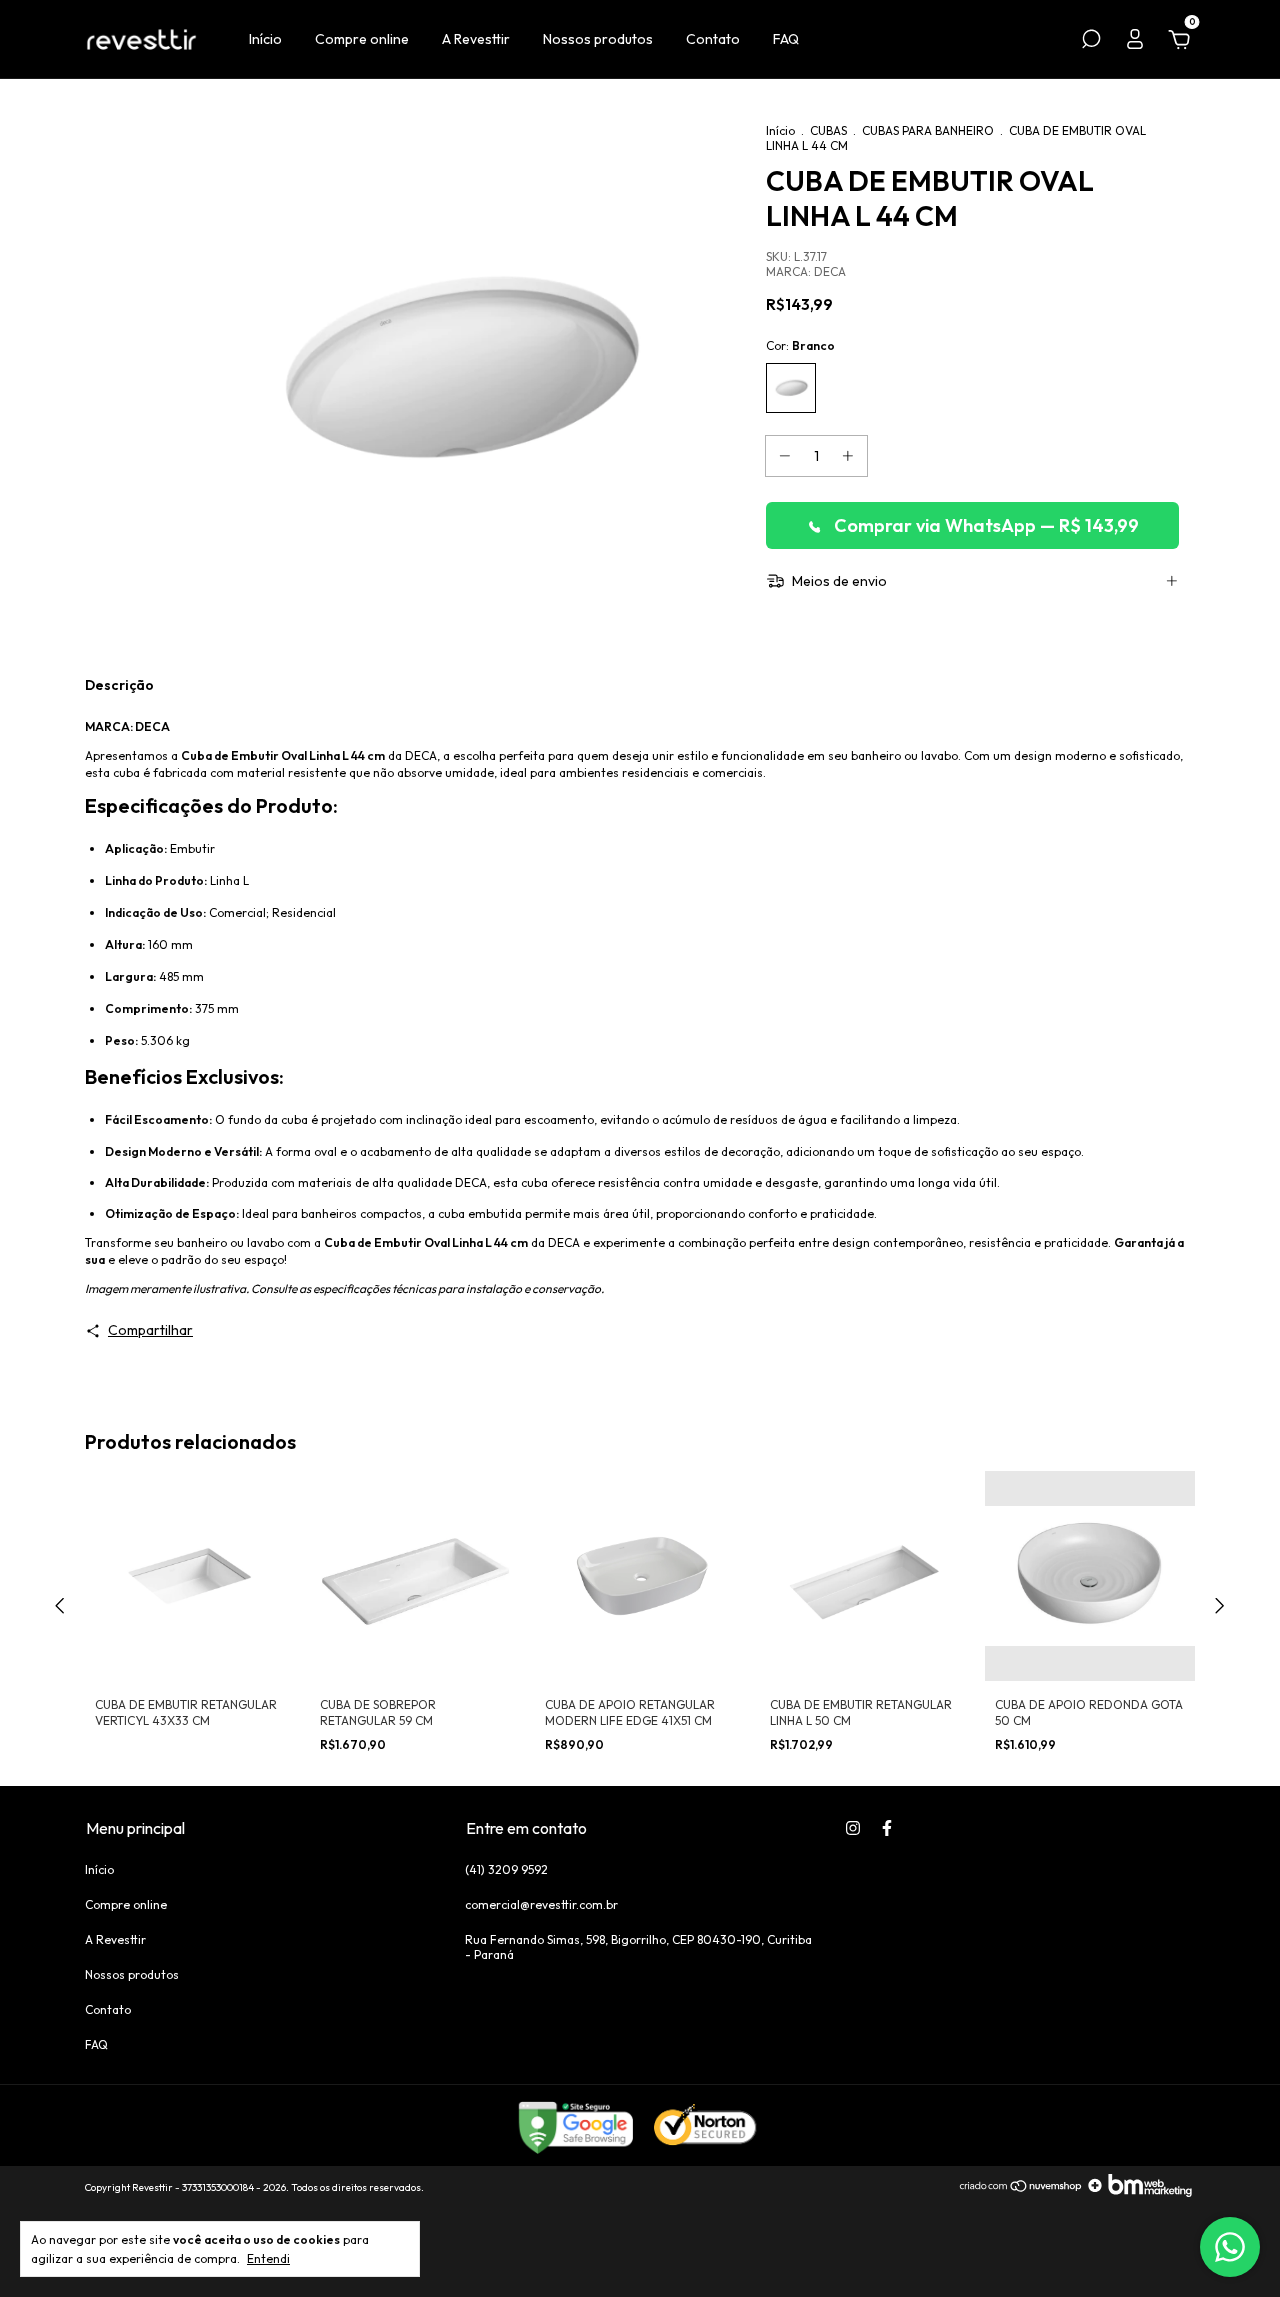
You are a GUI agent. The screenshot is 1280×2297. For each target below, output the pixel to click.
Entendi (268, 2258)
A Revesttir (476, 39)
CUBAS (828, 130)
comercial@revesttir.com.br (541, 1904)
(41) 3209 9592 (506, 1869)
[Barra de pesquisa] (1091, 42)
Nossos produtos (598, 39)
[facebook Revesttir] (887, 1828)
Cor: (800, 345)
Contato (713, 39)
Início (265, 39)
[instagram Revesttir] (853, 1828)
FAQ (786, 39)
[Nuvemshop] (1021, 2192)
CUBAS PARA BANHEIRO (928, 130)
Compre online (362, 39)
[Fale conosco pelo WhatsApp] (1230, 2247)
